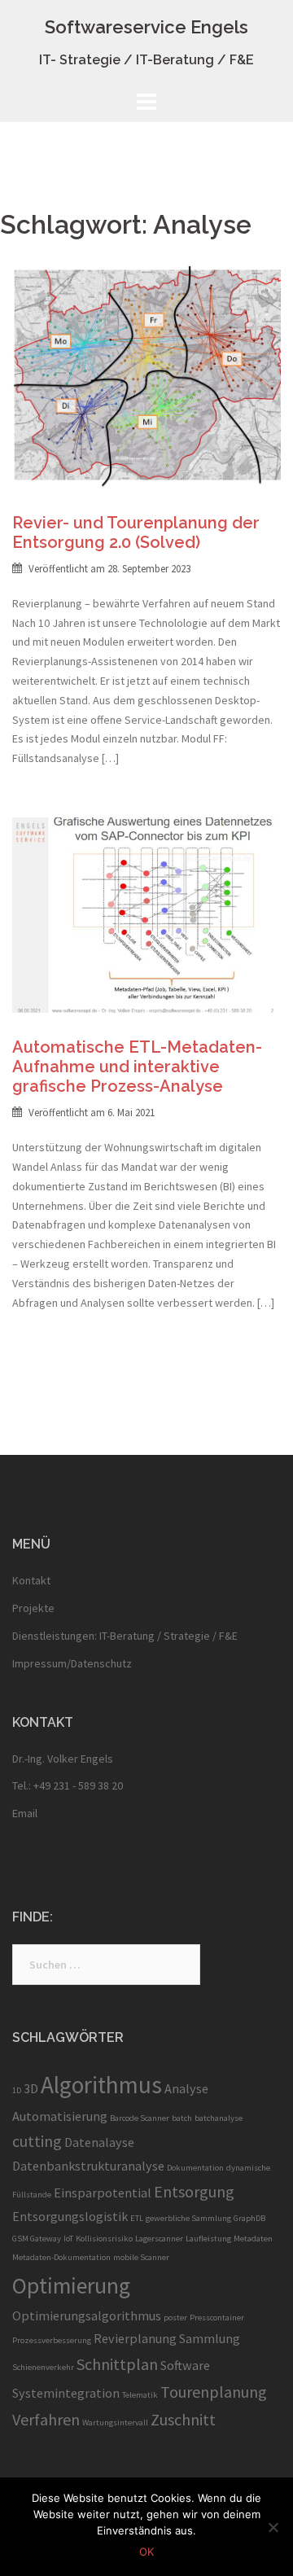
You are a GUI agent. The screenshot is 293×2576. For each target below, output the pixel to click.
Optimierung (71, 2286)
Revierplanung (135, 2338)
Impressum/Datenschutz (72, 1663)
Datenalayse (99, 2142)
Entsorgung (194, 2191)
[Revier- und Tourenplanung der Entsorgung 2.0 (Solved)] (146, 375)
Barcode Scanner (140, 2118)
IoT (68, 2239)
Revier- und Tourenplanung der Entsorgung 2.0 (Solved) (136, 532)
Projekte (33, 1608)
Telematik (140, 2395)
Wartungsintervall (115, 2423)
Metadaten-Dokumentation (61, 2257)
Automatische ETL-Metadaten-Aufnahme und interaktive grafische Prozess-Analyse (137, 1067)
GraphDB (249, 2218)
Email (25, 1813)
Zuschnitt (183, 2419)
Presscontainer (217, 2318)
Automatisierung (60, 2116)
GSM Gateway (37, 2239)
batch (182, 2118)
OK (146, 2552)
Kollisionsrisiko (104, 2239)
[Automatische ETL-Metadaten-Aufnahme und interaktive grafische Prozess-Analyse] (146, 913)
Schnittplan (117, 2364)
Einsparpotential (103, 2193)
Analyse (186, 2088)
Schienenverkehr (43, 2367)
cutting (37, 2141)
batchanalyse (219, 2118)
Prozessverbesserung (52, 2340)
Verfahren (46, 2419)
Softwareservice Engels (146, 27)
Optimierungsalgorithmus (87, 2315)
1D (17, 2090)
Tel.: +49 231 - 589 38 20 (68, 1785)
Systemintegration (66, 2393)
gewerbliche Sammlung (188, 2218)
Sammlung (210, 2338)
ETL (137, 2218)
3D (31, 2088)
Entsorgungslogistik (70, 2216)
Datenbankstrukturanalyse (88, 2166)
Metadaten (253, 2239)
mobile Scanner (141, 2257)
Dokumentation (195, 2168)
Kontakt (31, 1580)
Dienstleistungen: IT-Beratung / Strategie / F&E (125, 1636)
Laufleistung (208, 2239)
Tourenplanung (214, 2392)
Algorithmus (101, 2085)
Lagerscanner (159, 2239)
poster (175, 2318)
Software (185, 2365)
